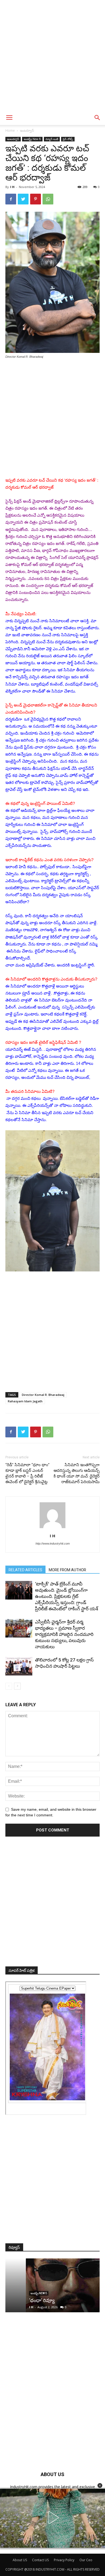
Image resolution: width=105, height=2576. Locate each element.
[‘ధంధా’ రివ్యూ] (52, 2285)
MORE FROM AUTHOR (67, 1570)
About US (20, 2560)
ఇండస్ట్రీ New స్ (32, 139)
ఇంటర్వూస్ (27, 131)
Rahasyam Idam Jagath (25, 1401)
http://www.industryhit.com (53, 1543)
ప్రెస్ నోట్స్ (68, 139)
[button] (100, 2485)
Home (10, 131)
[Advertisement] (52, 55)
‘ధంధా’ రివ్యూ (21, 2300)
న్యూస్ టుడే (52, 139)
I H (12, 187)
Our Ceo (86, 2560)
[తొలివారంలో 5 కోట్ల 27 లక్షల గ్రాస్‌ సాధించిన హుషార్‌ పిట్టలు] (19, 1666)
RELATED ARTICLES (25, 1570)
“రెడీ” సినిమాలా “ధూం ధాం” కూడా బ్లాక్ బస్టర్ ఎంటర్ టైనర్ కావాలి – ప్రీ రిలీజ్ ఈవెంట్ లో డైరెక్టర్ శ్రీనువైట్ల (27, 1473)
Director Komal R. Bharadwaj (43, 1395)
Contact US (40, 2560)
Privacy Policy (64, 2560)
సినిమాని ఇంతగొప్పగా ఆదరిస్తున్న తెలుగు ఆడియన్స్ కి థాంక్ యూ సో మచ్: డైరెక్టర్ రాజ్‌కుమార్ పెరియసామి (77, 1473)
